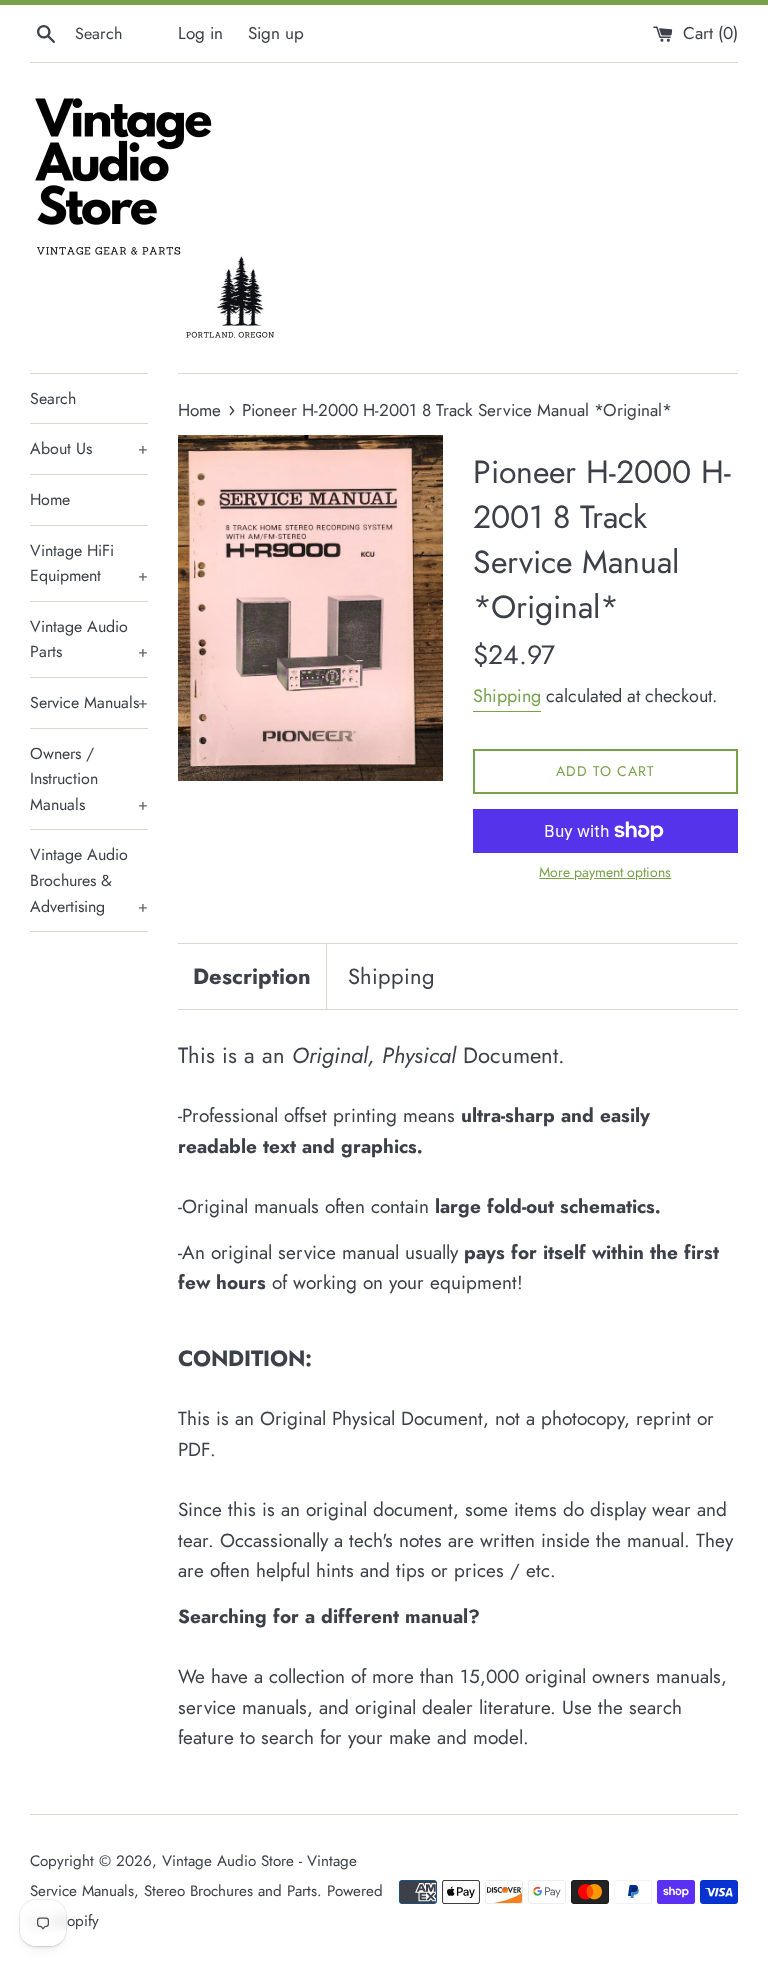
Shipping (507, 696)
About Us (89, 448)
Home (50, 499)
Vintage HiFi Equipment (89, 563)
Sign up (276, 33)
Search (53, 398)
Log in (200, 33)
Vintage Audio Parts (89, 639)
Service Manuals (89, 702)
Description (252, 976)
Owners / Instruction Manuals (89, 779)
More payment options (605, 872)
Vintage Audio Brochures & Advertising (89, 880)
